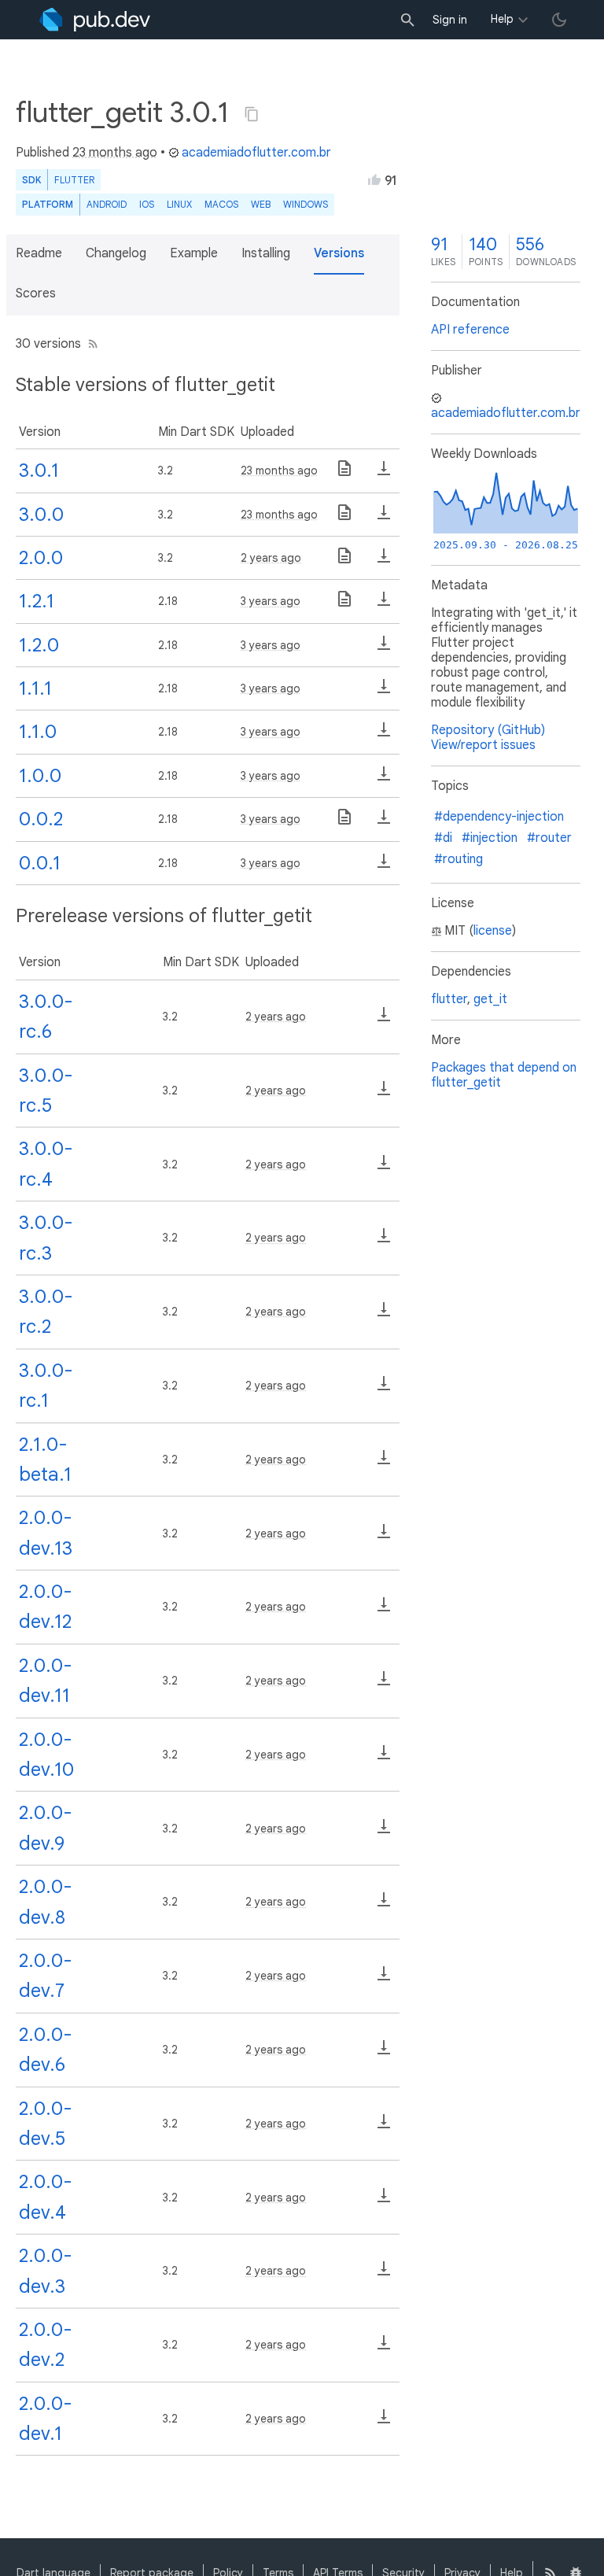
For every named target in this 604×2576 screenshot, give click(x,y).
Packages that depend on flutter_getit (504, 1075)
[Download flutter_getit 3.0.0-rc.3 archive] (384, 1241)
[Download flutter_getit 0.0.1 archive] (384, 866)
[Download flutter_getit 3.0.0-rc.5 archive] (384, 1094)
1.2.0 (39, 645)
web (261, 204)
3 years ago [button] (271, 601)
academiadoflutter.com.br (256, 153)
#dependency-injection (499, 817)
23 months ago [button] (115, 153)
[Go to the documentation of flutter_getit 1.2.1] (344, 604)
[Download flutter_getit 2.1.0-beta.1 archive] (384, 1463)
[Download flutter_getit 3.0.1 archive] (384, 474)
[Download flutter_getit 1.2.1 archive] (384, 604)
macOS (221, 204)
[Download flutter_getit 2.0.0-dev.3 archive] (384, 2274)
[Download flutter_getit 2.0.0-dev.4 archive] (384, 2201)
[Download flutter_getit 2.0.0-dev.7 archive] (384, 1979)
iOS (147, 204)
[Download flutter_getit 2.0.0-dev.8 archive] (384, 1905)
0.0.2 (41, 819)
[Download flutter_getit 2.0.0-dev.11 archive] (384, 1684)
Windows (306, 204)
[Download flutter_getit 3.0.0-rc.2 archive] (384, 1315)
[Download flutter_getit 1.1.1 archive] (384, 692)
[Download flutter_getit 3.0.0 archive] (384, 518)
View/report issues (483, 745)
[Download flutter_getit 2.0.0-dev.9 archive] (384, 1832)
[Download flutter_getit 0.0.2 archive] (384, 822)
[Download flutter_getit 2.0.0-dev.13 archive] (384, 1537)
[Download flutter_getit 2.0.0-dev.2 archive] (384, 2348)
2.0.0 (41, 558)
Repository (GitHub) (488, 730)
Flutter (74, 180)
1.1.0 (38, 732)
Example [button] (194, 253)
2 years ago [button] (271, 558)
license (493, 931)
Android (107, 204)
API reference (470, 330)
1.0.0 (40, 776)
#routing (459, 859)
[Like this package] (374, 179)
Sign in (450, 20)
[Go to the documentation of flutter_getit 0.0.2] (344, 822)
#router (549, 838)
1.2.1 (37, 601)
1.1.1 (35, 688)
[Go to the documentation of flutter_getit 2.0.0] (344, 561)
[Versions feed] (90, 344)
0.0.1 (40, 863)
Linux (179, 204)
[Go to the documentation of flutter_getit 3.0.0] (344, 518)
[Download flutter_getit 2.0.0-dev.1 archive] (384, 2422)
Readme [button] (39, 253)
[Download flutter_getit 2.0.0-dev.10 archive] (384, 1758)
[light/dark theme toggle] (559, 20)
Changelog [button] (116, 253)
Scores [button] (36, 293)
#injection (490, 838)
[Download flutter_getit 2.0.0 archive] (384, 561)
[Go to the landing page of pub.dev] (95, 20)
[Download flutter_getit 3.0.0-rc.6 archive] (384, 1020)
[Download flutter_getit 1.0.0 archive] (384, 779)
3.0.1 (39, 471)
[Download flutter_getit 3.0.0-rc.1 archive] (384, 1389)
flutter (449, 999)
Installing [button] (266, 253)
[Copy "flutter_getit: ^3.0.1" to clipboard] (252, 114)
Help (502, 19)
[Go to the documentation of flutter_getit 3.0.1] (344, 474)
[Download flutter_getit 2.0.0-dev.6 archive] (384, 2053)
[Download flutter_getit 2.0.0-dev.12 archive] (384, 1610)
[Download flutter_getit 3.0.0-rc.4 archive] (384, 1168)
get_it (490, 999)
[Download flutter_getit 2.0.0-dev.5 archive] (384, 2127)
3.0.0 (41, 515)
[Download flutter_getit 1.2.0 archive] (384, 648)
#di (443, 838)
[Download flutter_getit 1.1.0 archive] (384, 735)
